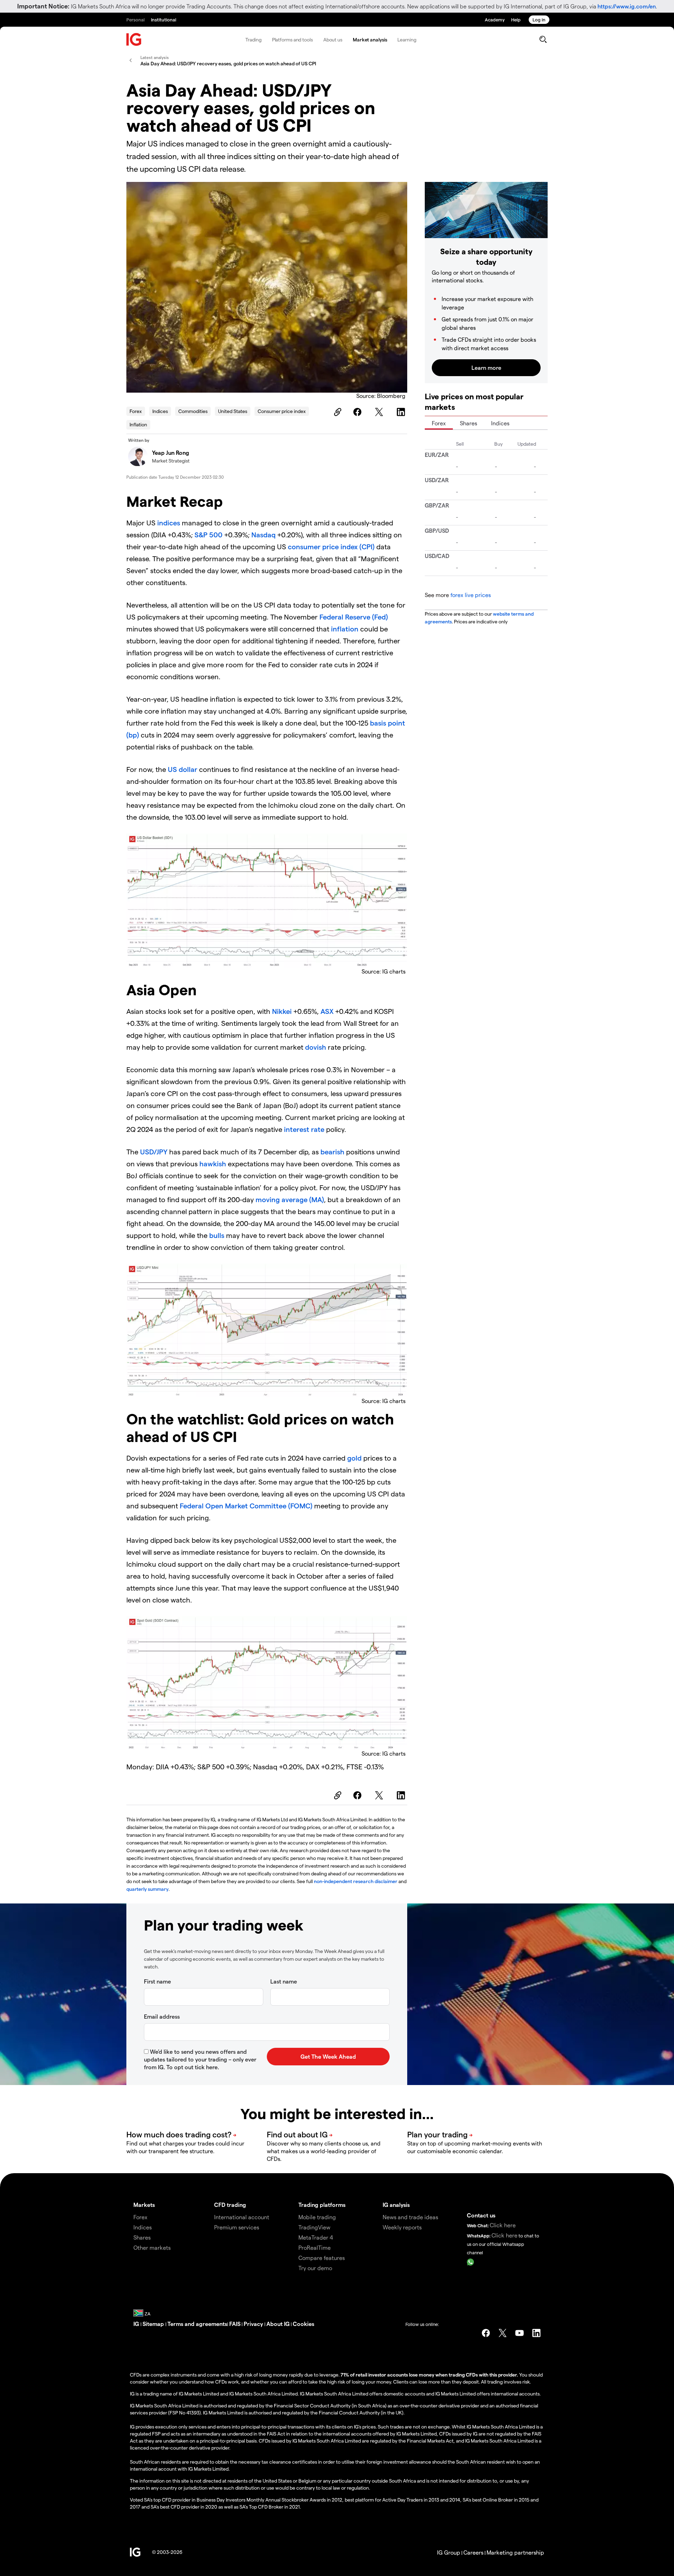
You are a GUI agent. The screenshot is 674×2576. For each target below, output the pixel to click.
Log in (539, 19)
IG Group (449, 2552)
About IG (278, 2324)
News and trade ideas (410, 2217)
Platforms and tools (292, 40)
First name (157, 1981)
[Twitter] (380, 412)
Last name (284, 1981)
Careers (473, 2552)
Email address (162, 2016)
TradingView (314, 2227)
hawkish (212, 1164)
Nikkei (282, 1011)
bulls (217, 1235)
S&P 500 (209, 535)
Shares (468, 423)
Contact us (481, 2215)
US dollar (183, 769)
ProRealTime (315, 2247)
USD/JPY (154, 1152)
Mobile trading (317, 2217)
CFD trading (230, 2205)
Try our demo (315, 2268)
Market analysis (370, 40)
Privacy (254, 2324)
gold (354, 1458)
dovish (316, 1047)
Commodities (193, 411)
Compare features (322, 2258)
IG (137, 2324)
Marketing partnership (515, 2552)
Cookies (303, 2324)
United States (233, 411)
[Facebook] (358, 412)
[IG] (134, 40)
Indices (160, 411)
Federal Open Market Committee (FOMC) (246, 1506)
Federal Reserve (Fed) (354, 617)
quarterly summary (147, 1889)
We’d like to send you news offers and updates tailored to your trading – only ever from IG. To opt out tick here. (200, 2059)
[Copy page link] (337, 412)
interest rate (304, 1129)
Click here (503, 2225)
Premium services (237, 2227)
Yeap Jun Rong (171, 453)
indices (169, 523)
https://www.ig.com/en (627, 6)
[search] (543, 39)
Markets (144, 2205)
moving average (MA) (290, 1199)
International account (242, 2217)
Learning (407, 40)
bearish (333, 1152)
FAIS (235, 2324)
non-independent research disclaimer (356, 1881)
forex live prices (471, 595)
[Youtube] (520, 2333)
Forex (136, 411)
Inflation (138, 424)
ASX (327, 1011)
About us (333, 40)
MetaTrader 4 (316, 2237)
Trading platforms (322, 2205)
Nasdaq (263, 535)
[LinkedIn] (402, 412)
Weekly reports (402, 2227)
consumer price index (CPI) (331, 546)
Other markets (152, 2247)
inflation (346, 629)
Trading (253, 40)
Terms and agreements (197, 2324)
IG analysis (396, 2205)
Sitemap (154, 2324)
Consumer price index (282, 411)
